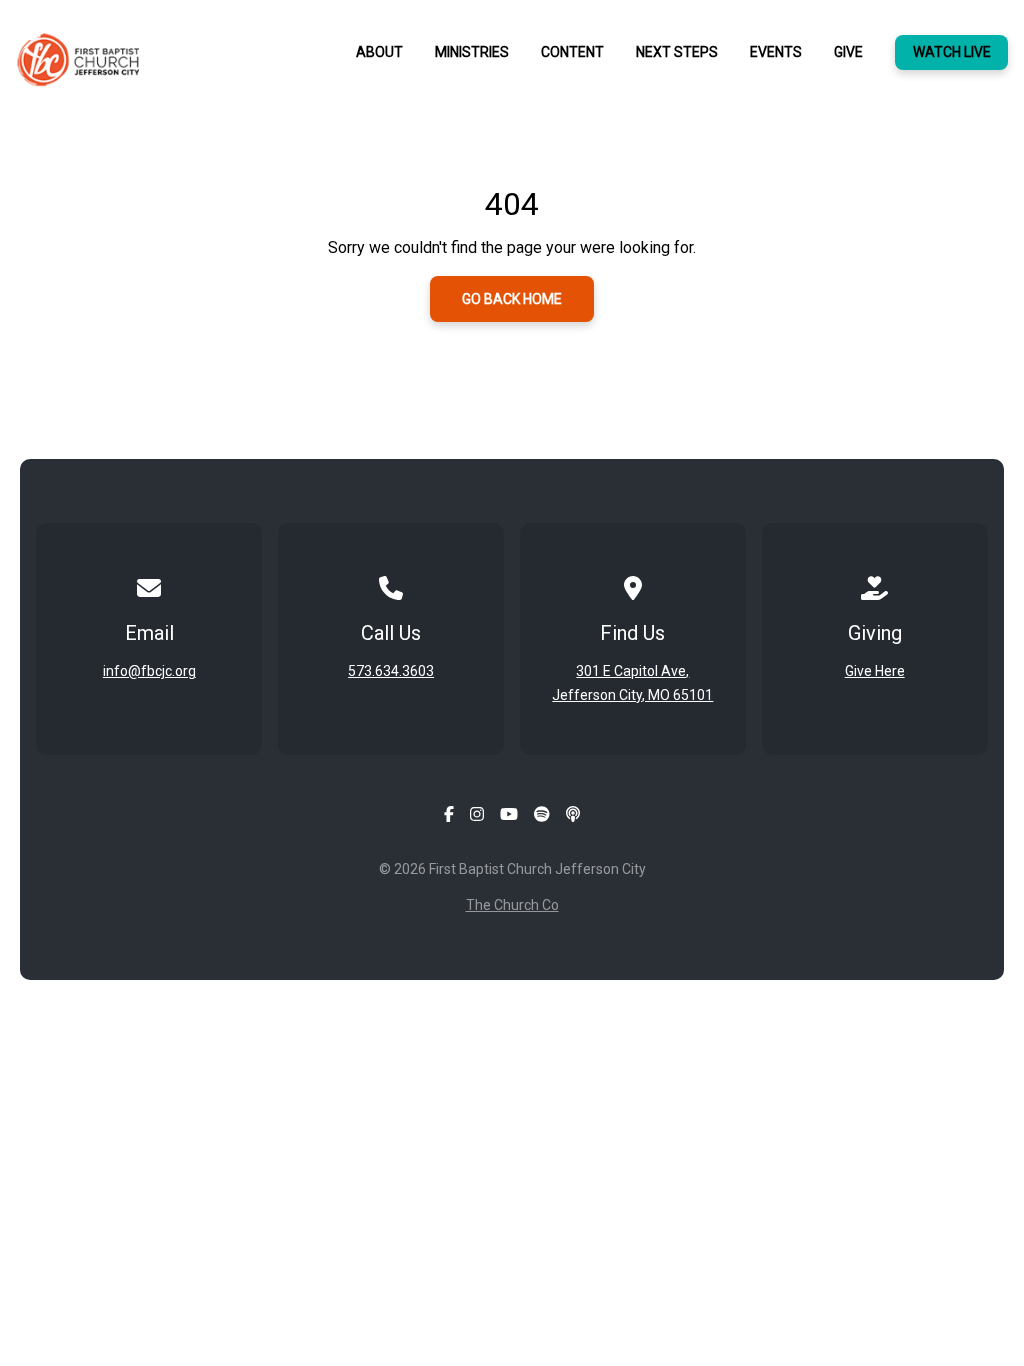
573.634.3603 (391, 671)
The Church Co (512, 905)
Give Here (875, 671)
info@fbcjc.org (149, 671)
